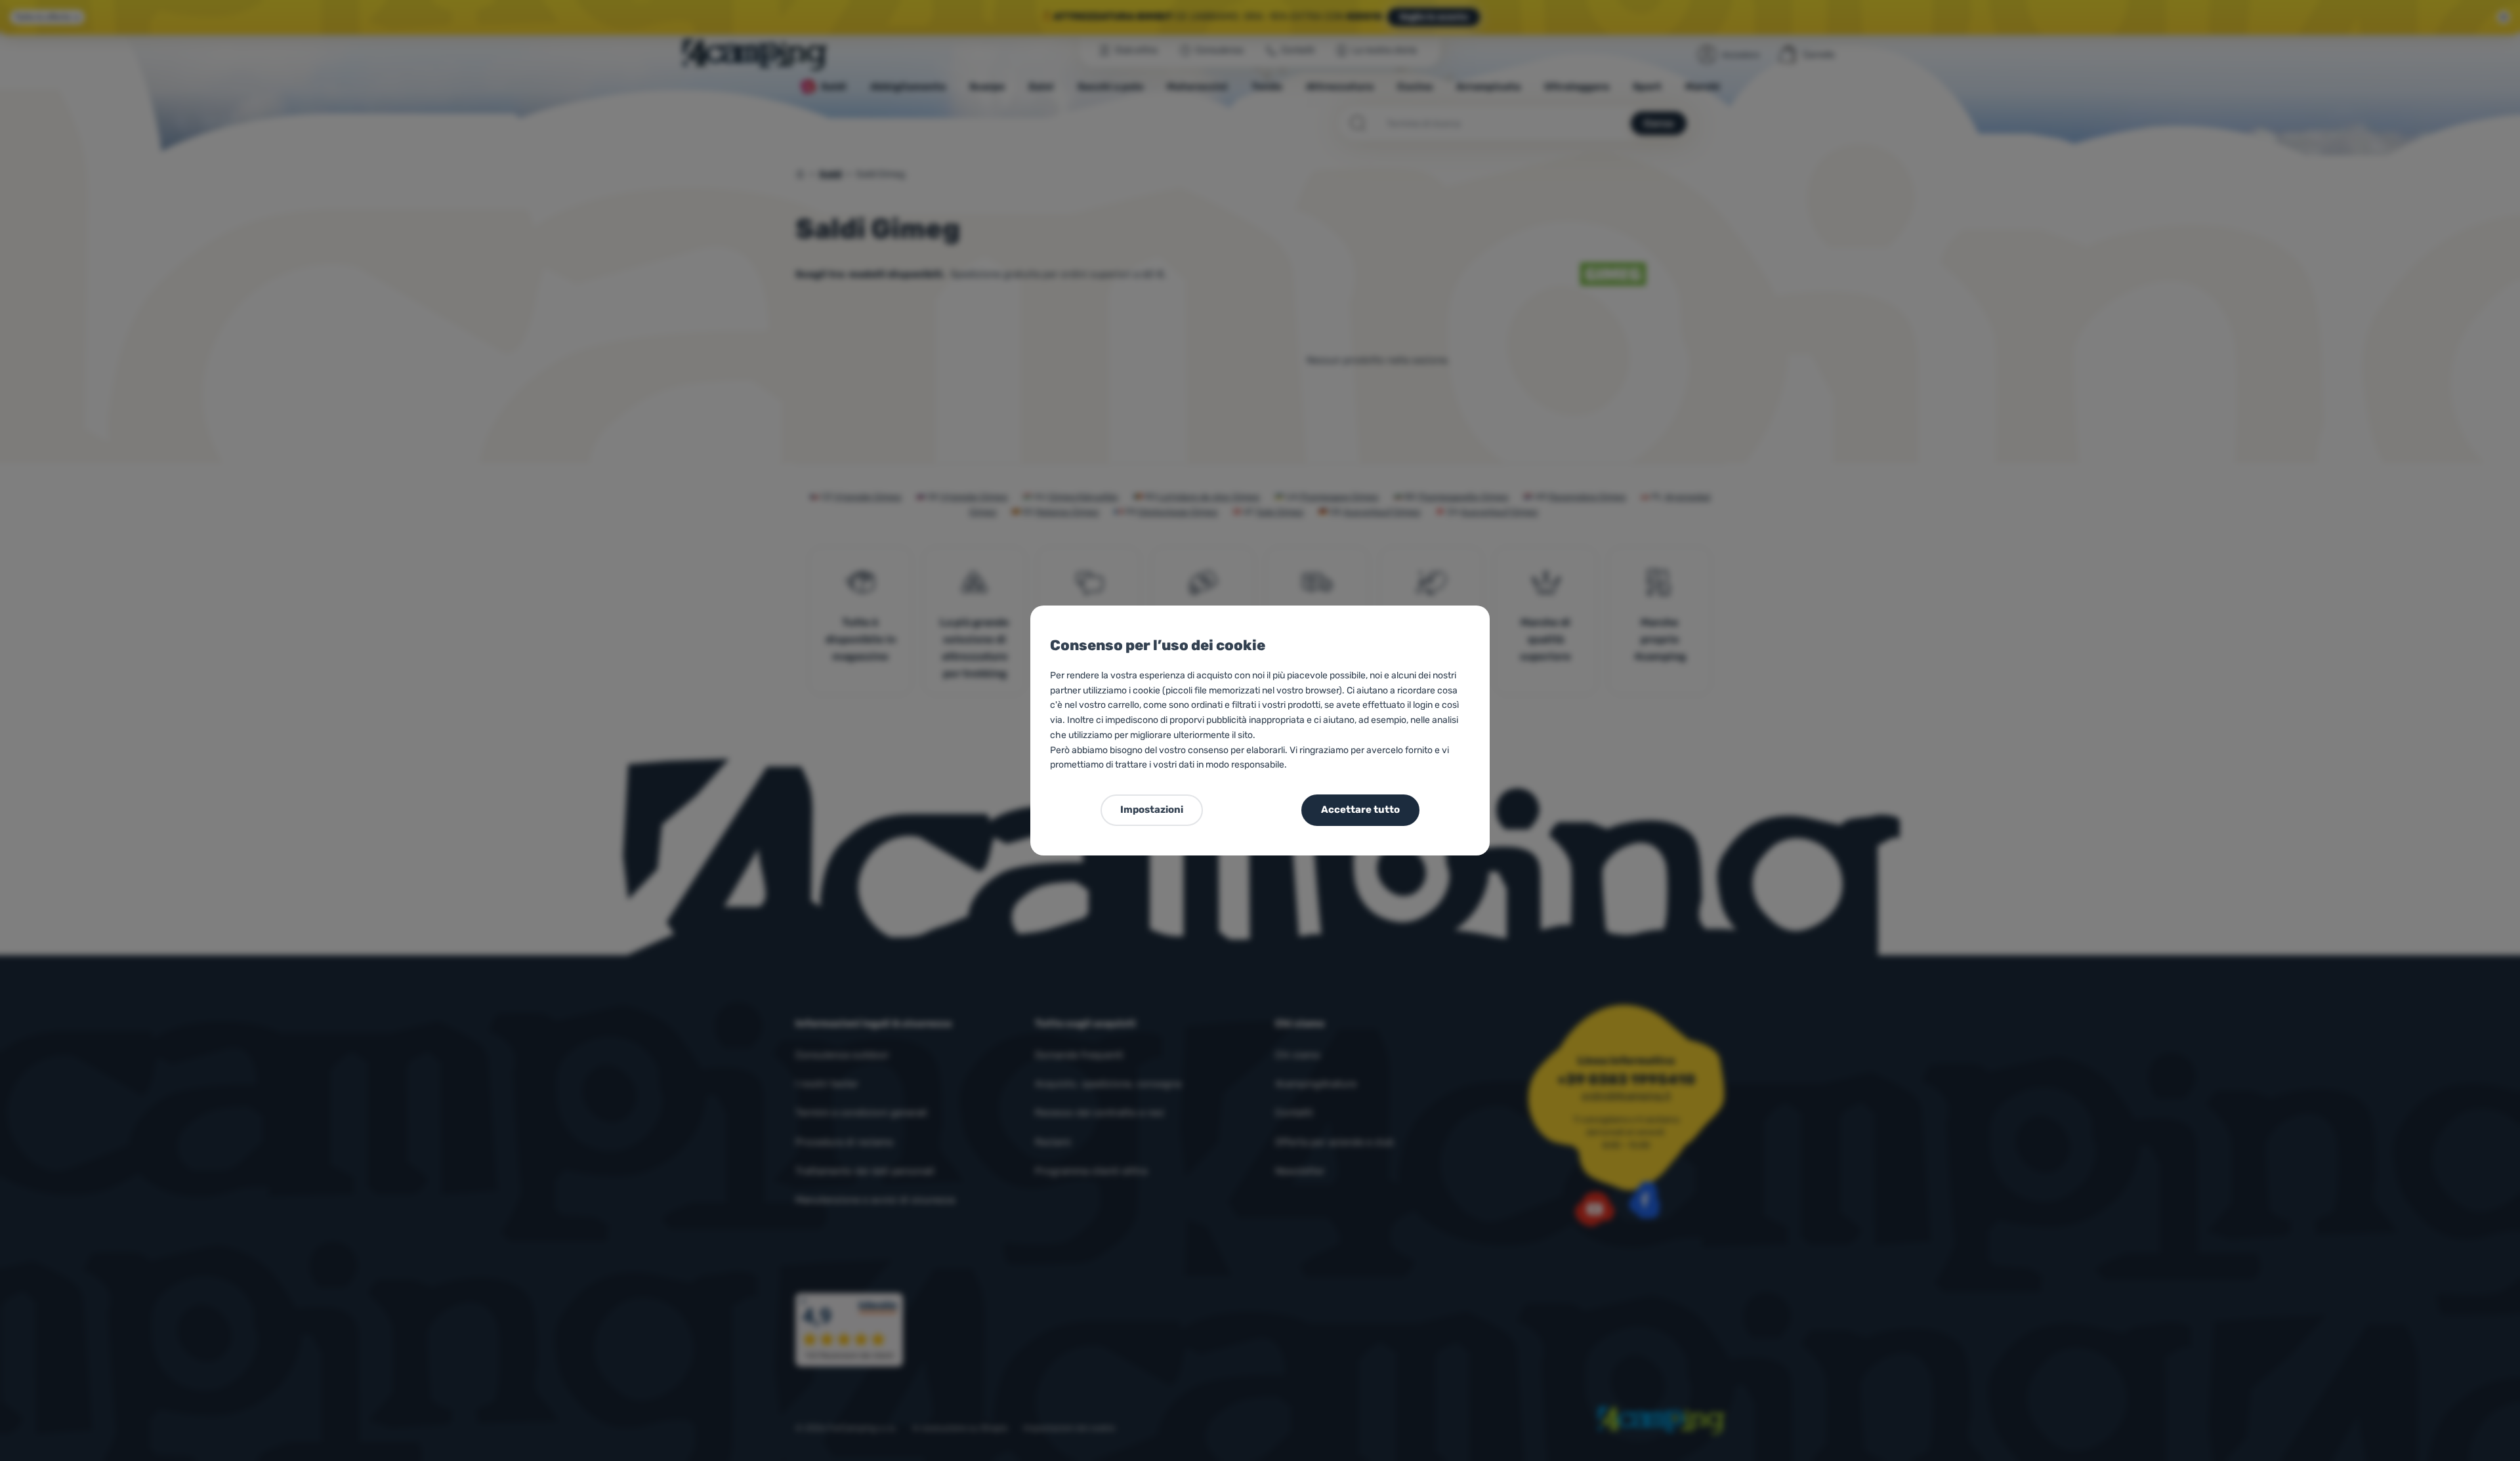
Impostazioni (1152, 810)
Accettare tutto (1360, 810)
